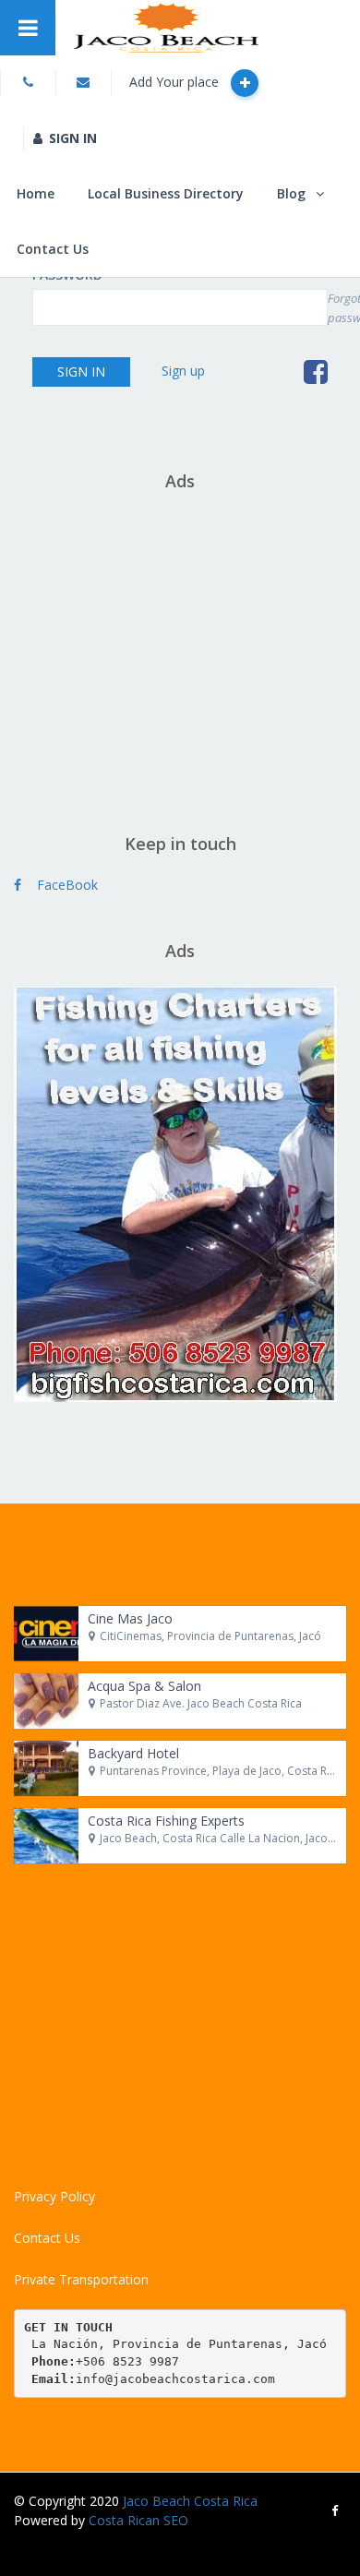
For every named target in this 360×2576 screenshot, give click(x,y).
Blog (291, 193)
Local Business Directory (166, 193)
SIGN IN (73, 138)
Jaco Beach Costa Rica (190, 2501)
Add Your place (176, 82)
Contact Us (53, 249)
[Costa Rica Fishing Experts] (46, 1836)
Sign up (183, 371)
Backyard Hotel (133, 1753)
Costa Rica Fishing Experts (166, 1821)
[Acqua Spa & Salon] (46, 1701)
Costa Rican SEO (138, 2520)
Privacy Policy (54, 2196)
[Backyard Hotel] (46, 1768)
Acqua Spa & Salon (144, 1686)
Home (36, 193)
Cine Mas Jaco (130, 1618)
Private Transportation (81, 2279)
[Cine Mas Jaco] (46, 1634)
